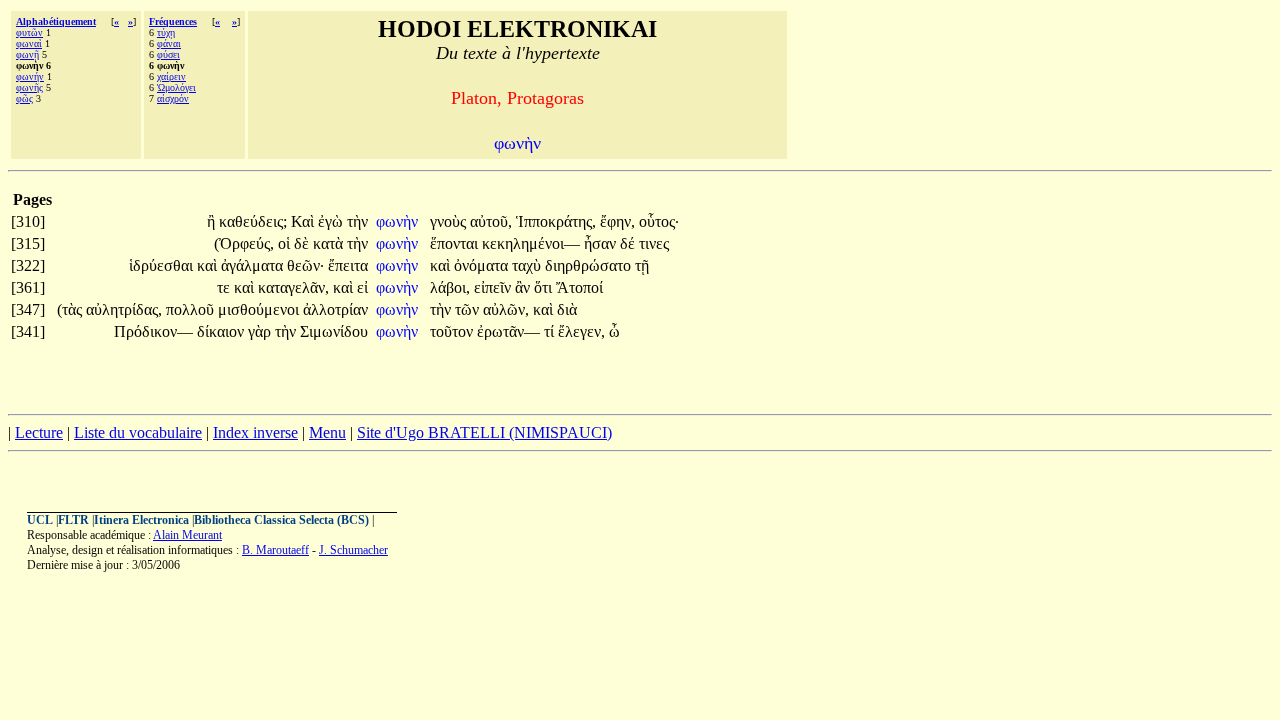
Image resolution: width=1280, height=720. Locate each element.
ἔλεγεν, (581, 331)
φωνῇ (27, 54)
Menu (327, 432)
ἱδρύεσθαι (163, 265)
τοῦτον (453, 331)
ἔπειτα (348, 265)
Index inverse (255, 432)
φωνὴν (399, 221)
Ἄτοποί (579, 287)
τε (225, 287)
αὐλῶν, (506, 309)
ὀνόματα (483, 265)
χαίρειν (171, 76)
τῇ (642, 265)
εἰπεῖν (494, 287)
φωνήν (30, 76)
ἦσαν (602, 243)
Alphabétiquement (56, 21)
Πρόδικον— (153, 331)
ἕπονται (456, 243)
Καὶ (304, 221)
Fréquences (173, 21)
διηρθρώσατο (590, 265)
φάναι (169, 43)
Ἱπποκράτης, (556, 221)
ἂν (524, 287)
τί (551, 331)
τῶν (469, 309)
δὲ (303, 243)
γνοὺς (450, 221)
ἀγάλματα (254, 265)
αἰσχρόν (173, 98)
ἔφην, (617, 221)
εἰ (362, 287)
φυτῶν (29, 32)
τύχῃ (166, 32)
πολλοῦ (192, 309)
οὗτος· (659, 221)
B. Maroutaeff (275, 550)
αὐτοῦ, (491, 221)
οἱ (286, 243)
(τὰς (71, 309)
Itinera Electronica (141, 520)
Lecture (39, 432)
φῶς (24, 98)
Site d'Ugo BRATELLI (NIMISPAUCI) (484, 432)
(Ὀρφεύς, (244, 243)
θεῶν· (305, 265)
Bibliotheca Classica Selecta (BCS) (281, 520)
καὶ (209, 265)
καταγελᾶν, (293, 287)
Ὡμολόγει (176, 87)
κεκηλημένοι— (531, 243)
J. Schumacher (353, 550)
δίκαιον (222, 331)
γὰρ (261, 331)
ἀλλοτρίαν (335, 309)
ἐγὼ (332, 221)
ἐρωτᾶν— (508, 331)
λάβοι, (450, 287)
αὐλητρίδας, (124, 309)
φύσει (168, 54)
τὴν (357, 221)
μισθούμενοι (260, 309)
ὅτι (545, 287)
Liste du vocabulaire (138, 432)
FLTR (73, 520)
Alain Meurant (187, 535)
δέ (629, 243)
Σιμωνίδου (334, 331)
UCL (40, 520)
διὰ (567, 309)
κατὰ (330, 243)
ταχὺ (528, 265)
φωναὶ (29, 43)
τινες (654, 243)
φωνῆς (29, 87)
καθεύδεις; (253, 221)
